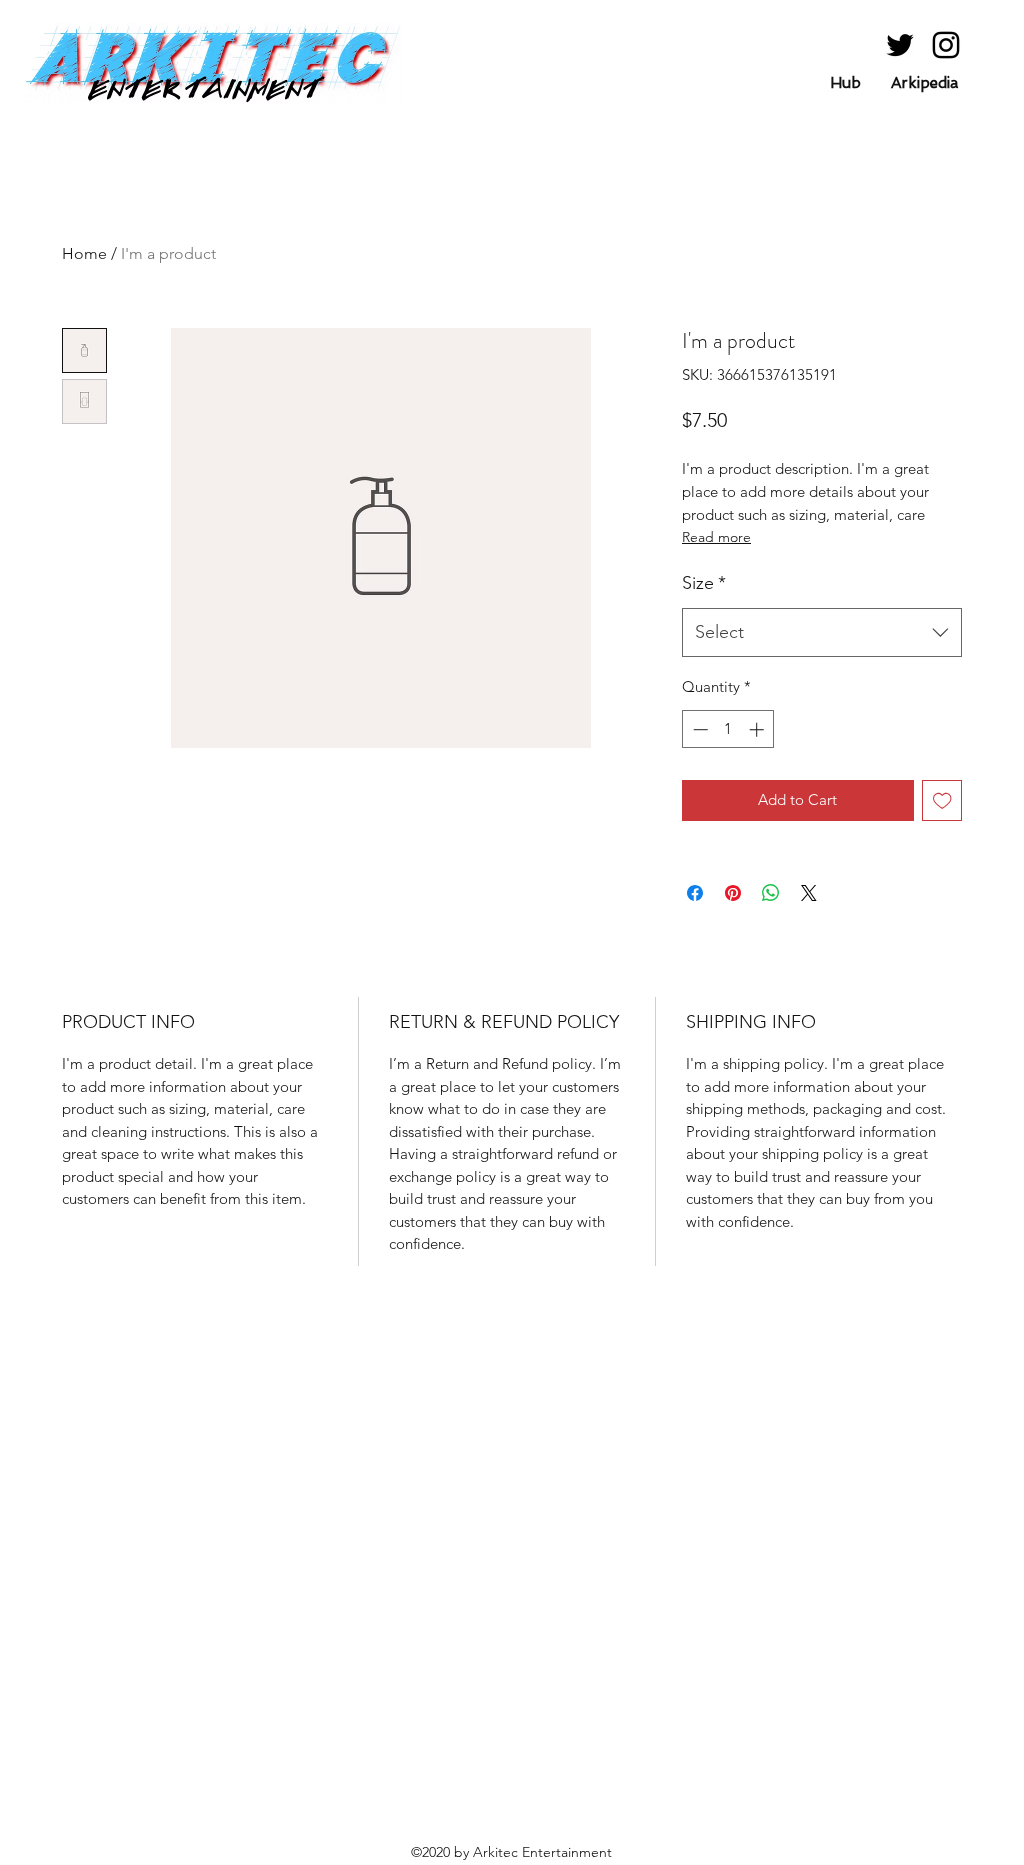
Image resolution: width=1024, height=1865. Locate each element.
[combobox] (822, 633)
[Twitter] (900, 45)
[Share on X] (809, 893)
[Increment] (758, 729)
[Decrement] (698, 729)
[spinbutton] (728, 729)
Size (704, 583)
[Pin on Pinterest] (733, 893)
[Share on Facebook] (695, 893)
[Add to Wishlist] (942, 800)
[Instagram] (946, 45)
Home (84, 253)
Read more (716, 537)
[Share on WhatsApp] (771, 893)
